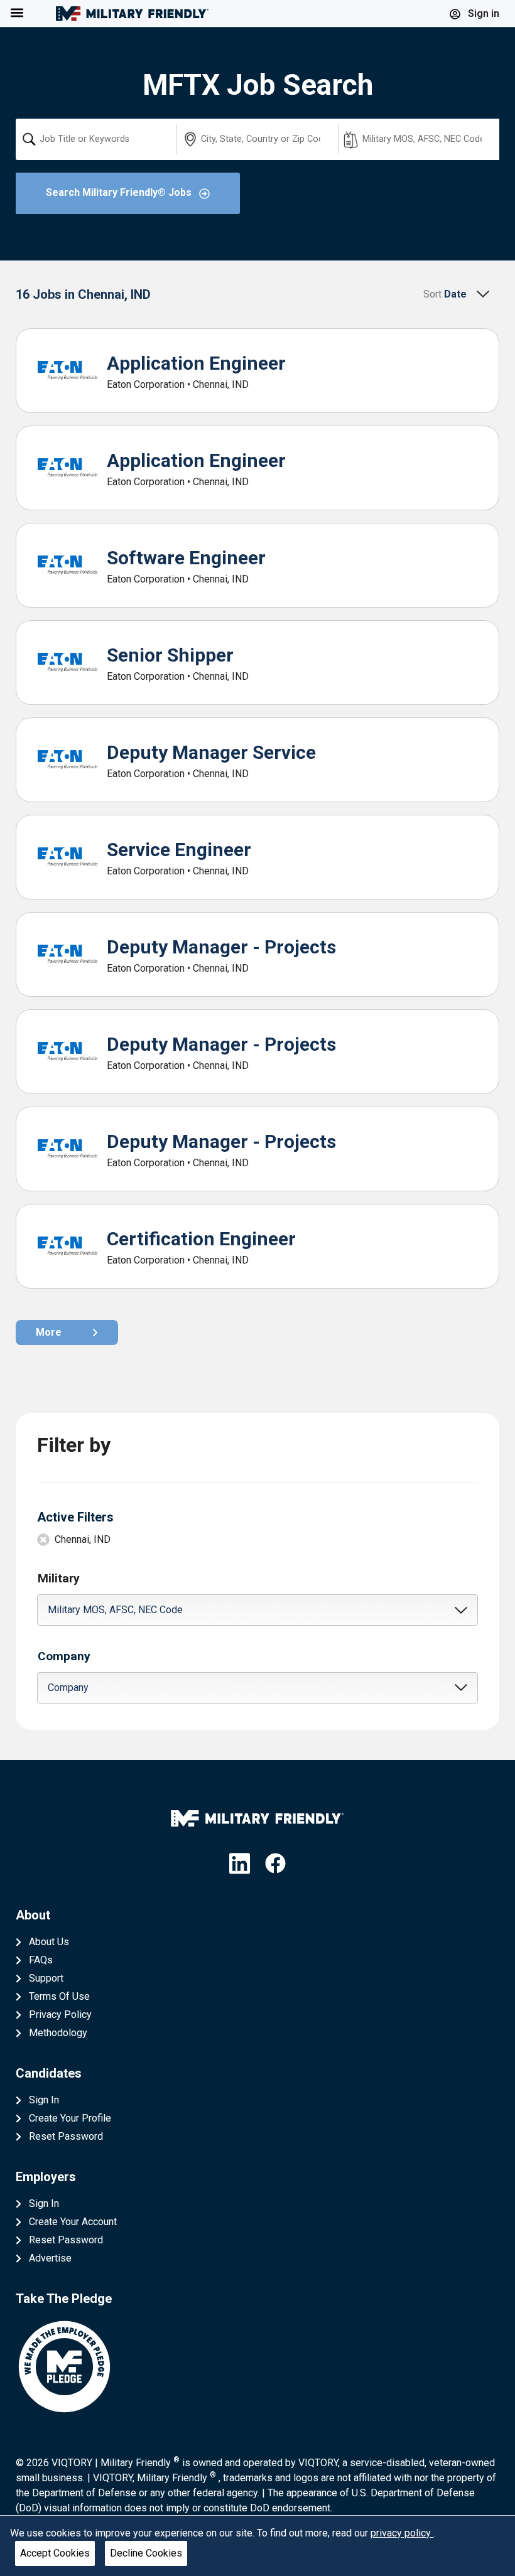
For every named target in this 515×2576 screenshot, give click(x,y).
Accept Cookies (55, 2553)
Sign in (482, 13)
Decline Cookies (146, 2553)
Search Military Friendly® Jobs (120, 192)
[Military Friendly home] (132, 13)
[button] (258, 1610)
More (49, 1332)
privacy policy (402, 2533)
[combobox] (96, 139)
